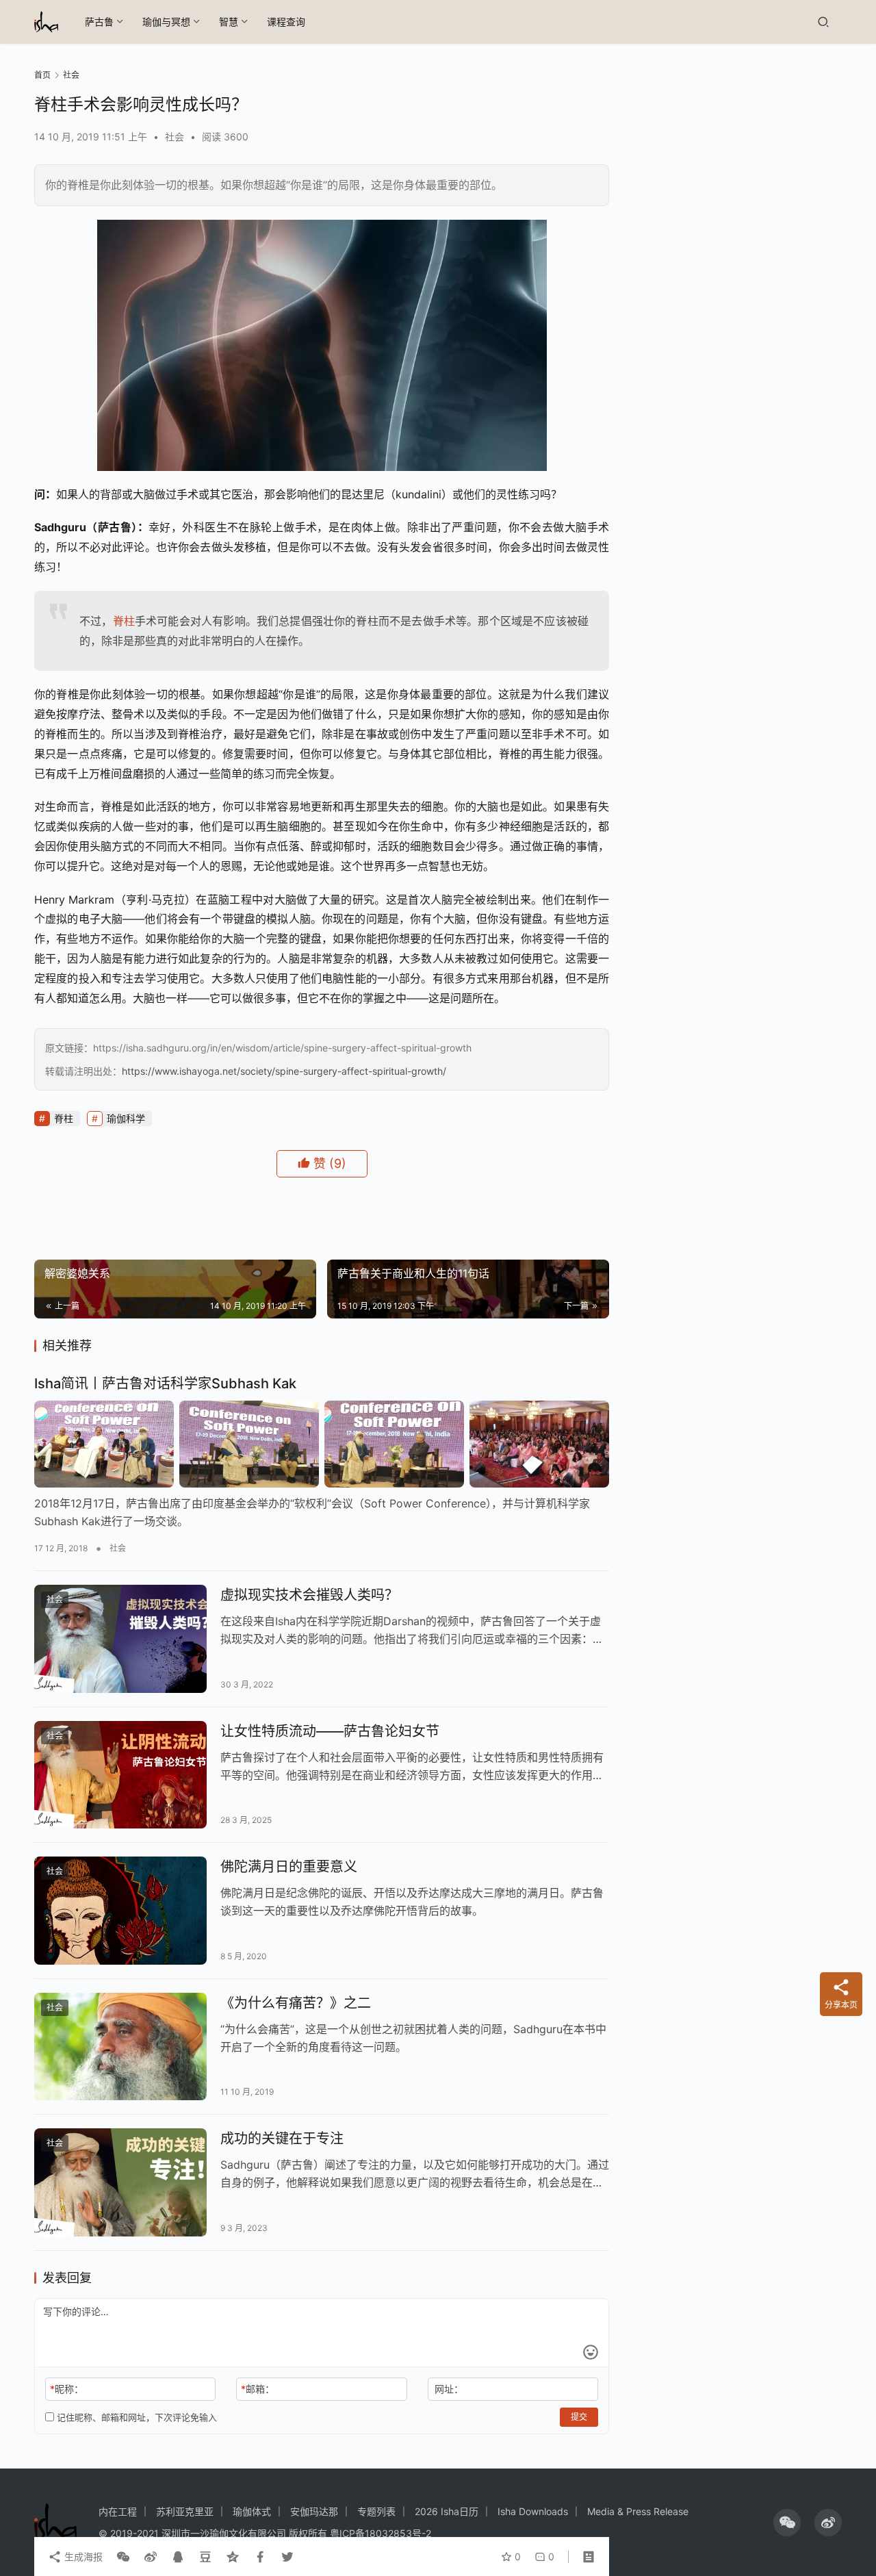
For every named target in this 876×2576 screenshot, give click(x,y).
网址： (449, 2389)
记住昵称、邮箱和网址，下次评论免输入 (136, 2417)
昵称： (67, 2389)
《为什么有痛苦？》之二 (296, 2003)
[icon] (787, 2523)
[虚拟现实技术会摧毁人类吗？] (120, 1639)
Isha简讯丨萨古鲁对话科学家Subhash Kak (165, 1383)
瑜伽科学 (126, 1118)
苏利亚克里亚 (185, 2511)
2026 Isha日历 (447, 2511)
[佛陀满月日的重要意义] (120, 1911)
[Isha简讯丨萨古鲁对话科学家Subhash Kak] (322, 1444)
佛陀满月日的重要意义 (289, 1867)
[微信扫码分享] (123, 2557)
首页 (42, 75)
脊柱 (124, 621)
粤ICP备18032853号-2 (381, 2533)
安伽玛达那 (314, 2511)
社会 (175, 137)
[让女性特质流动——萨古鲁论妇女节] (120, 1775)
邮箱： (258, 2389)
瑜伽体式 (252, 2511)
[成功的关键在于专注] (120, 2182)
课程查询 (286, 22)
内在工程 (118, 2511)
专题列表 (376, 2511)
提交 (579, 2417)
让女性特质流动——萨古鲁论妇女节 (330, 1731)
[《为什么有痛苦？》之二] (120, 2047)
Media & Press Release (638, 2511)
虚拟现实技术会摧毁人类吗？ (309, 1595)
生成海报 (82, 2556)
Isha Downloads (533, 2511)
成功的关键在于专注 (282, 2139)
